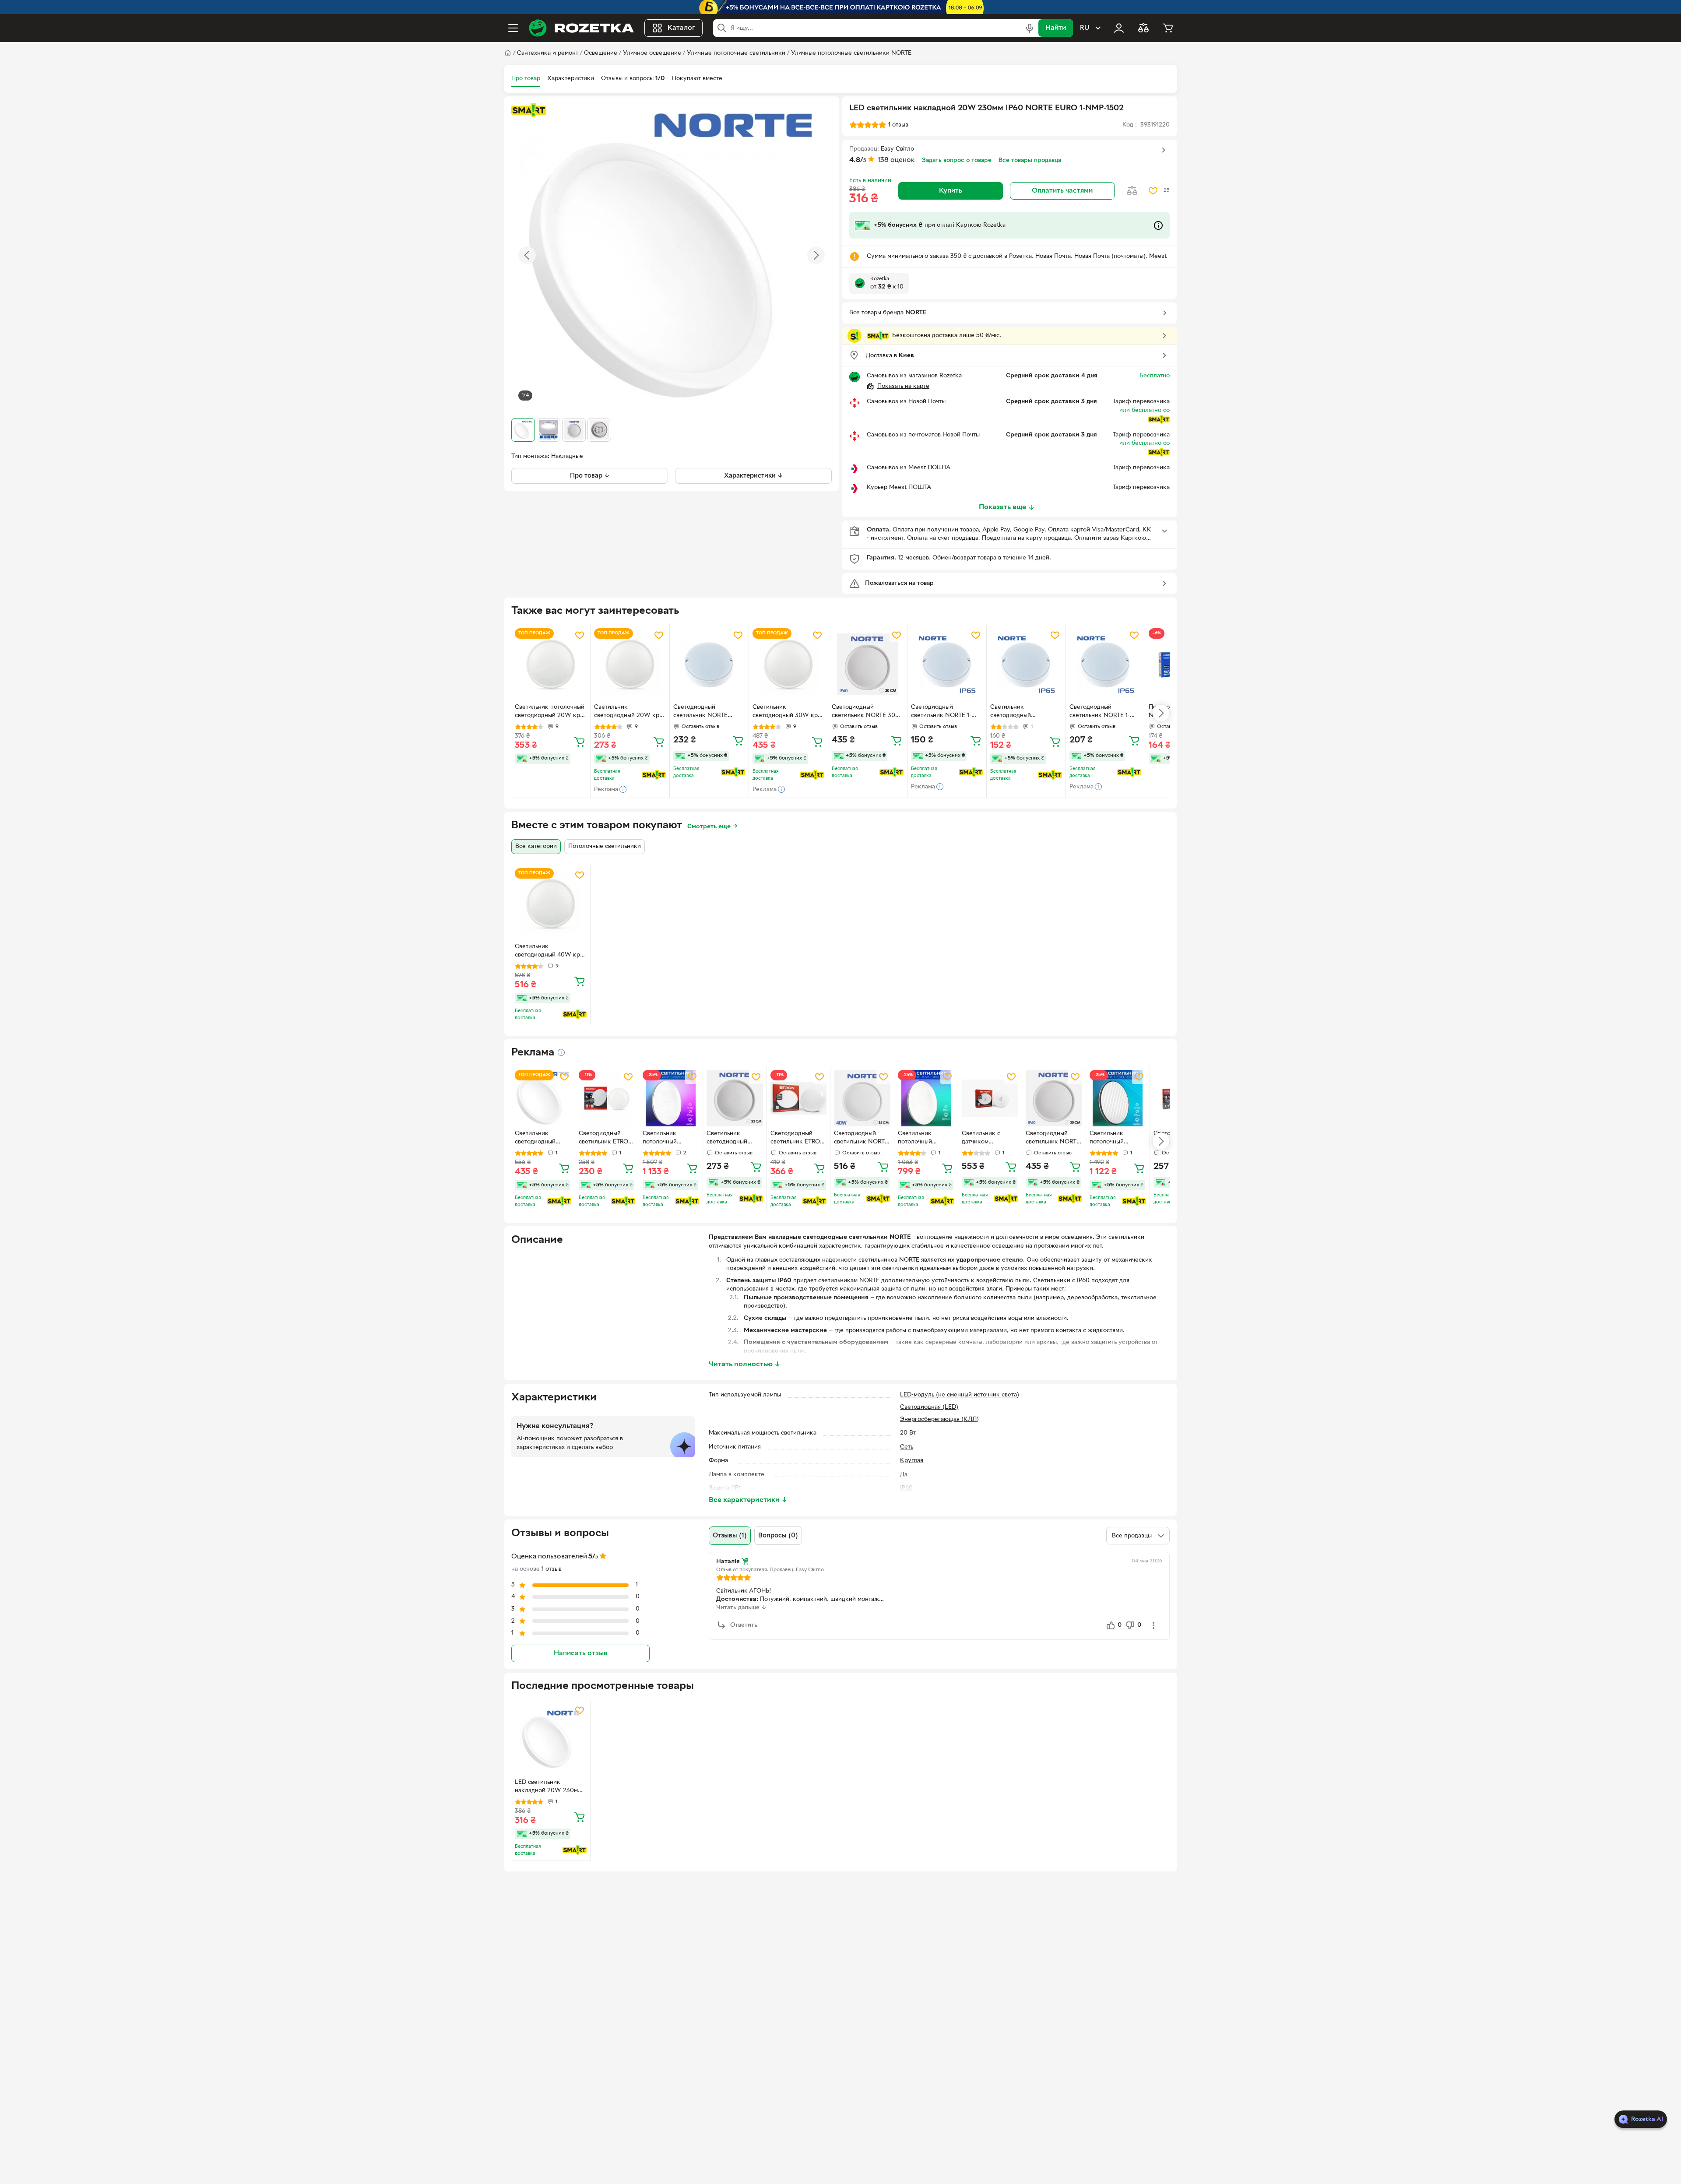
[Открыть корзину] (1168, 28)
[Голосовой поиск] (1030, 28)
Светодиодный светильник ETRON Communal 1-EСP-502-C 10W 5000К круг (606, 1139)
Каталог (681, 28)
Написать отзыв (580, 1653)
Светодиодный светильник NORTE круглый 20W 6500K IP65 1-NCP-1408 (703, 712)
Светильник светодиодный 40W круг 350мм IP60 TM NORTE (550, 952)
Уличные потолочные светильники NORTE (851, 53)
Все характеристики (748, 1500)
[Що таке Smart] (529, 110)
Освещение (601, 53)
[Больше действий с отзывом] (1153, 1625)
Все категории (536, 846)
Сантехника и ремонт (548, 53)
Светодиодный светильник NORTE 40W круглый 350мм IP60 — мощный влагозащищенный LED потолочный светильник (861, 1139)
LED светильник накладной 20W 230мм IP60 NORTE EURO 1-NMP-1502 (548, 1787)
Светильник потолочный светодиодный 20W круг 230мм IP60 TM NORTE (550, 712)
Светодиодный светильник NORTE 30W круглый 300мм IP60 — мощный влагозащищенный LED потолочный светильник (867, 712)
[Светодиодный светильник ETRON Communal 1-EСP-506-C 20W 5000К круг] (799, 1098)
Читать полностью (745, 1365)
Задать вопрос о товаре (957, 160)
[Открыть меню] (513, 28)
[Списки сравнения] (1143, 28)
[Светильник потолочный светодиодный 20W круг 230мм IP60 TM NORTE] (551, 664)
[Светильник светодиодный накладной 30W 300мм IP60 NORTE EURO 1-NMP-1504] (543, 1098)
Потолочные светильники (605, 846)
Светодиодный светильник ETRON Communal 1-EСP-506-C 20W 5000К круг (798, 1139)
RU (1085, 28)
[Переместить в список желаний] (1153, 191)
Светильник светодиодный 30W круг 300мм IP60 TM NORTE (788, 712)
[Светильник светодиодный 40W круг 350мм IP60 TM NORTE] (551, 904)
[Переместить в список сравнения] (1132, 191)
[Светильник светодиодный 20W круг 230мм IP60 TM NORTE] (630, 664)
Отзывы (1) (730, 1536)
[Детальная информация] (561, 1052)
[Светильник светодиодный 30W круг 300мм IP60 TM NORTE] (788, 664)
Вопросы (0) (778, 1536)
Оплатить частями (1062, 191)
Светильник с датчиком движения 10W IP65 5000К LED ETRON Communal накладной (988, 1139)
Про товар (526, 79)
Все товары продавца (1030, 160)
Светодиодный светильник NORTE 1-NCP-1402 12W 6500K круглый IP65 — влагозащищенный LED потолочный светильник (945, 712)
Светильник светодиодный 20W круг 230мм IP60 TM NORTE (630, 712)
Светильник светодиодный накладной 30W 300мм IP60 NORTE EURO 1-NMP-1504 (543, 1139)
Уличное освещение (652, 53)
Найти (1056, 28)
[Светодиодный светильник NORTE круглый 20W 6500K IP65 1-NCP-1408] (709, 664)
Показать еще (1002, 507)
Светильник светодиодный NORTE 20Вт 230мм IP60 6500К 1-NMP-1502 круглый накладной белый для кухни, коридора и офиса (735, 1139)
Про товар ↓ (590, 476)
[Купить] (580, 742)
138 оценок (896, 160)
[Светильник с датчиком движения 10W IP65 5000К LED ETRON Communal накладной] (990, 1098)
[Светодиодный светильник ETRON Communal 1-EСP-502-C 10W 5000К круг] (607, 1098)
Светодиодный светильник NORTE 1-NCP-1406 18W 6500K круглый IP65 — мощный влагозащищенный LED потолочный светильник (1104, 712)
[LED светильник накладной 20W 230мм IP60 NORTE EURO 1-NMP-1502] (551, 1739)
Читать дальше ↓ (741, 1608)
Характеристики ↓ (754, 476)
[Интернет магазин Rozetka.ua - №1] (581, 28)
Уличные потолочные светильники (736, 53)
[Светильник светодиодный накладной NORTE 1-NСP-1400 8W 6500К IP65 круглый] (1026, 664)
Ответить (744, 1625)
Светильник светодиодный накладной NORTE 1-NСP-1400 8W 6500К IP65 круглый (1021, 712)
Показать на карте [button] (903, 386)
